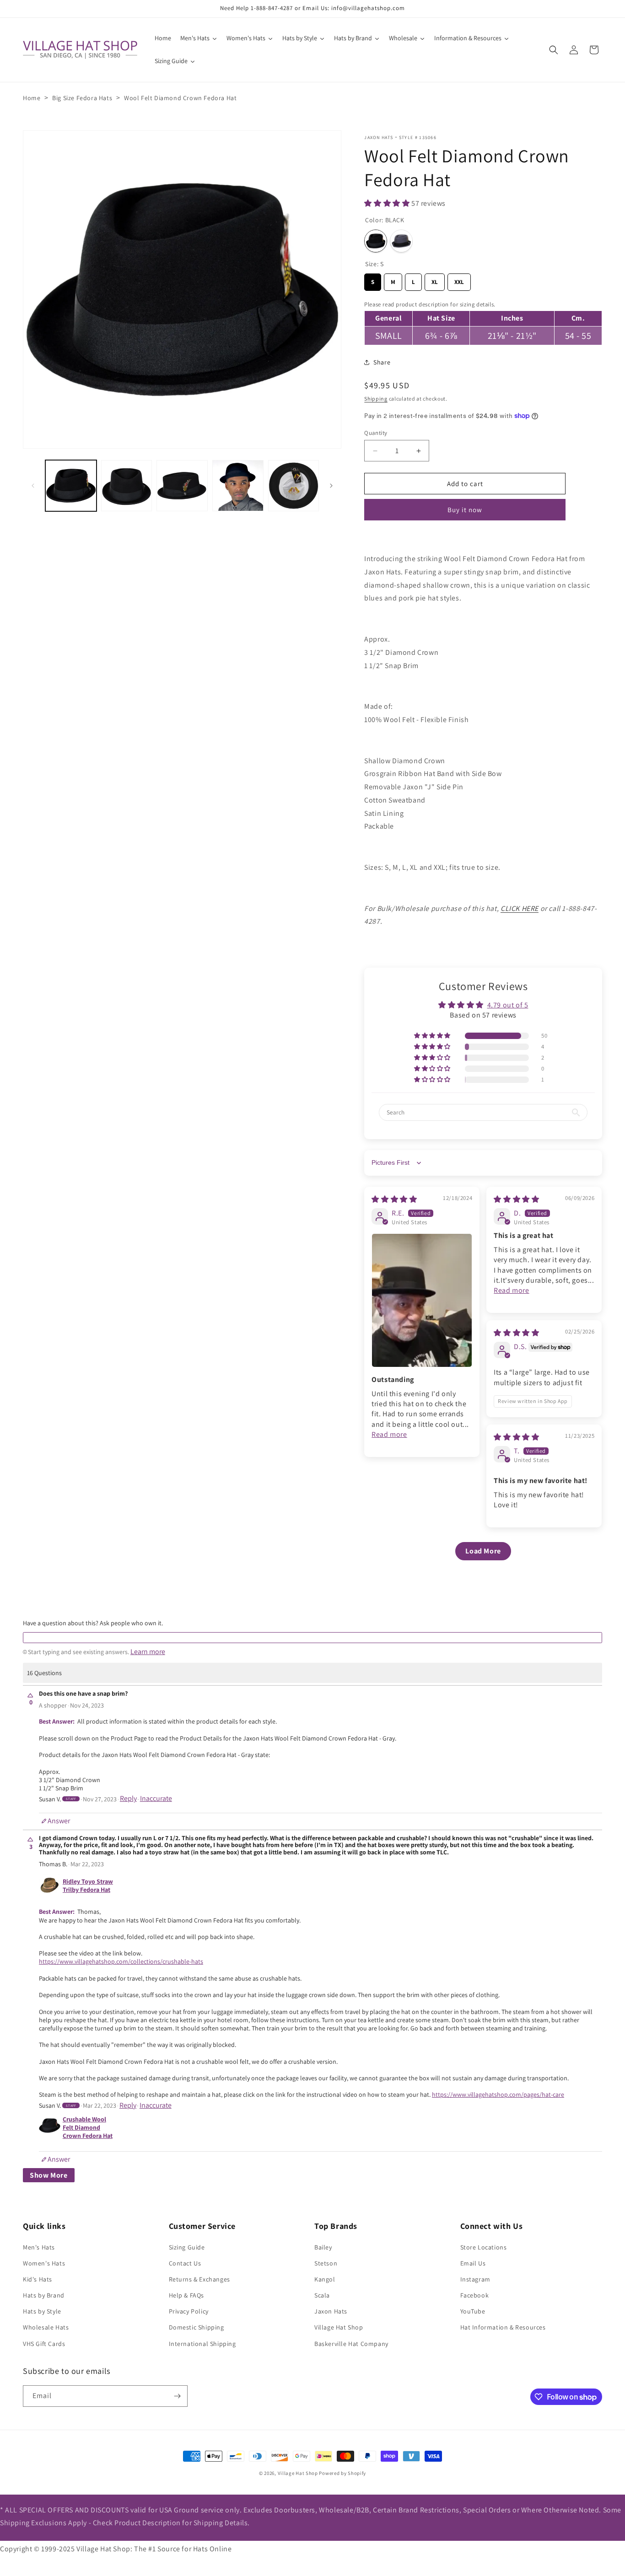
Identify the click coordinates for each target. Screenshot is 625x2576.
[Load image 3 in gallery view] (182, 486)
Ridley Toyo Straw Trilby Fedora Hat (88, 1885)
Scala (322, 2295)
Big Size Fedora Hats (82, 98)
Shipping (376, 399)
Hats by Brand (44, 2295)
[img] (394, 1199)
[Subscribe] (177, 2396)
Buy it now (465, 510)
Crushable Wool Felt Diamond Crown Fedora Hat (88, 2127)
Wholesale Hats (46, 2327)
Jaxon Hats (379, 137)
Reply (128, 1799)
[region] (483, 322)
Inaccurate (156, 1799)
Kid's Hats (38, 2279)
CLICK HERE (520, 908)
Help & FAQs (187, 2295)
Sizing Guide (187, 2247)
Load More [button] (483, 1551)
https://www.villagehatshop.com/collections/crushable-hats (121, 1961)
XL (435, 280)
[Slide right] (331, 486)
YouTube (473, 2311)
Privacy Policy (189, 2311)
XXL (459, 280)
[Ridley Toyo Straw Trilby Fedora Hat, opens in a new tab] (50, 1885)
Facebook (475, 2295)
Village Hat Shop (339, 2327)
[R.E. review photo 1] (422, 1300)
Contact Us (185, 2263)
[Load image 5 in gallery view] (294, 486)
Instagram (475, 2279)
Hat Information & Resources (503, 2327)
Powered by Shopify (342, 2473)
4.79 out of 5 (508, 1005)
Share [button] (382, 362)
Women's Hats (44, 2263)
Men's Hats (39, 2247)
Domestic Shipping (197, 2327)
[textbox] (312, 1638)
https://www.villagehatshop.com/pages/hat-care (498, 2094)
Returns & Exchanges (199, 2279)
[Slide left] (33, 486)
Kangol (325, 2279)
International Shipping (202, 2344)
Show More (49, 2175)
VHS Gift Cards (44, 2344)
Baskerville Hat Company (351, 2344)
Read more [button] (389, 1434)
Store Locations (484, 2247)
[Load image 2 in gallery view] (127, 486)
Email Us (473, 2263)
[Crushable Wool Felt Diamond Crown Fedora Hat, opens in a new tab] (50, 2128)
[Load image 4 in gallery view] (238, 486)
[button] (554, 50)
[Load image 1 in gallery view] (71, 486)
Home (32, 98)
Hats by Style (42, 2311)
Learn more (148, 1652)
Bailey (323, 2247)
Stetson (326, 2263)
